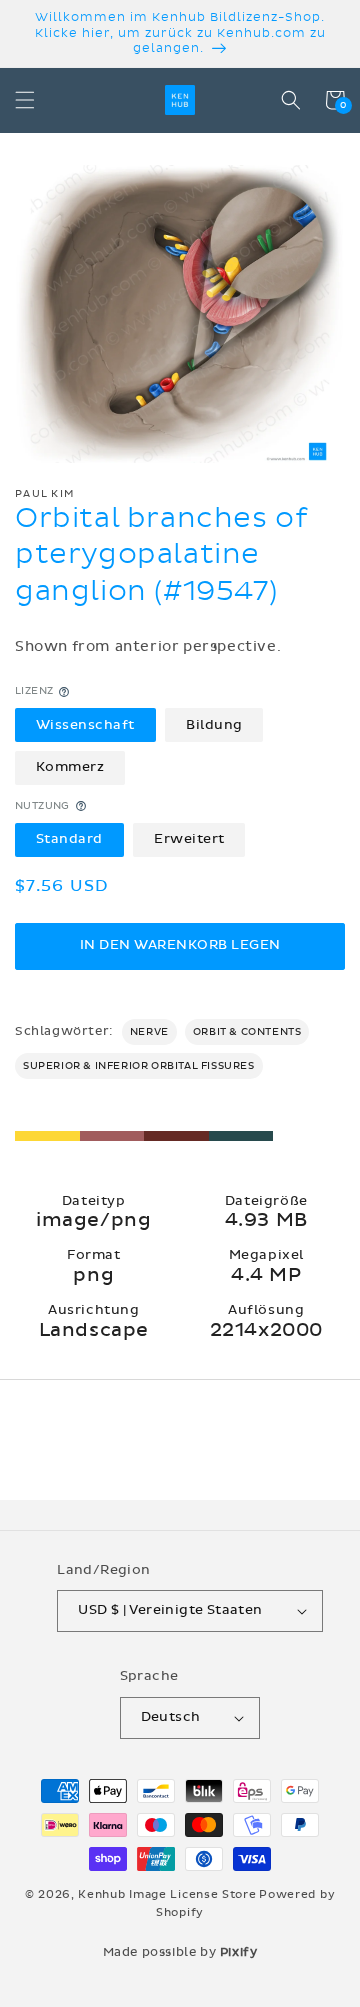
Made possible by (180, 1952)
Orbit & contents (247, 1032)
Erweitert (189, 839)
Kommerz (70, 767)
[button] (25, 100)
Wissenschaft (85, 725)
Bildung (214, 725)
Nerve (149, 1032)
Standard (69, 839)
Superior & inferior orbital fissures (139, 1066)
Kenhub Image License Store (167, 1894)
